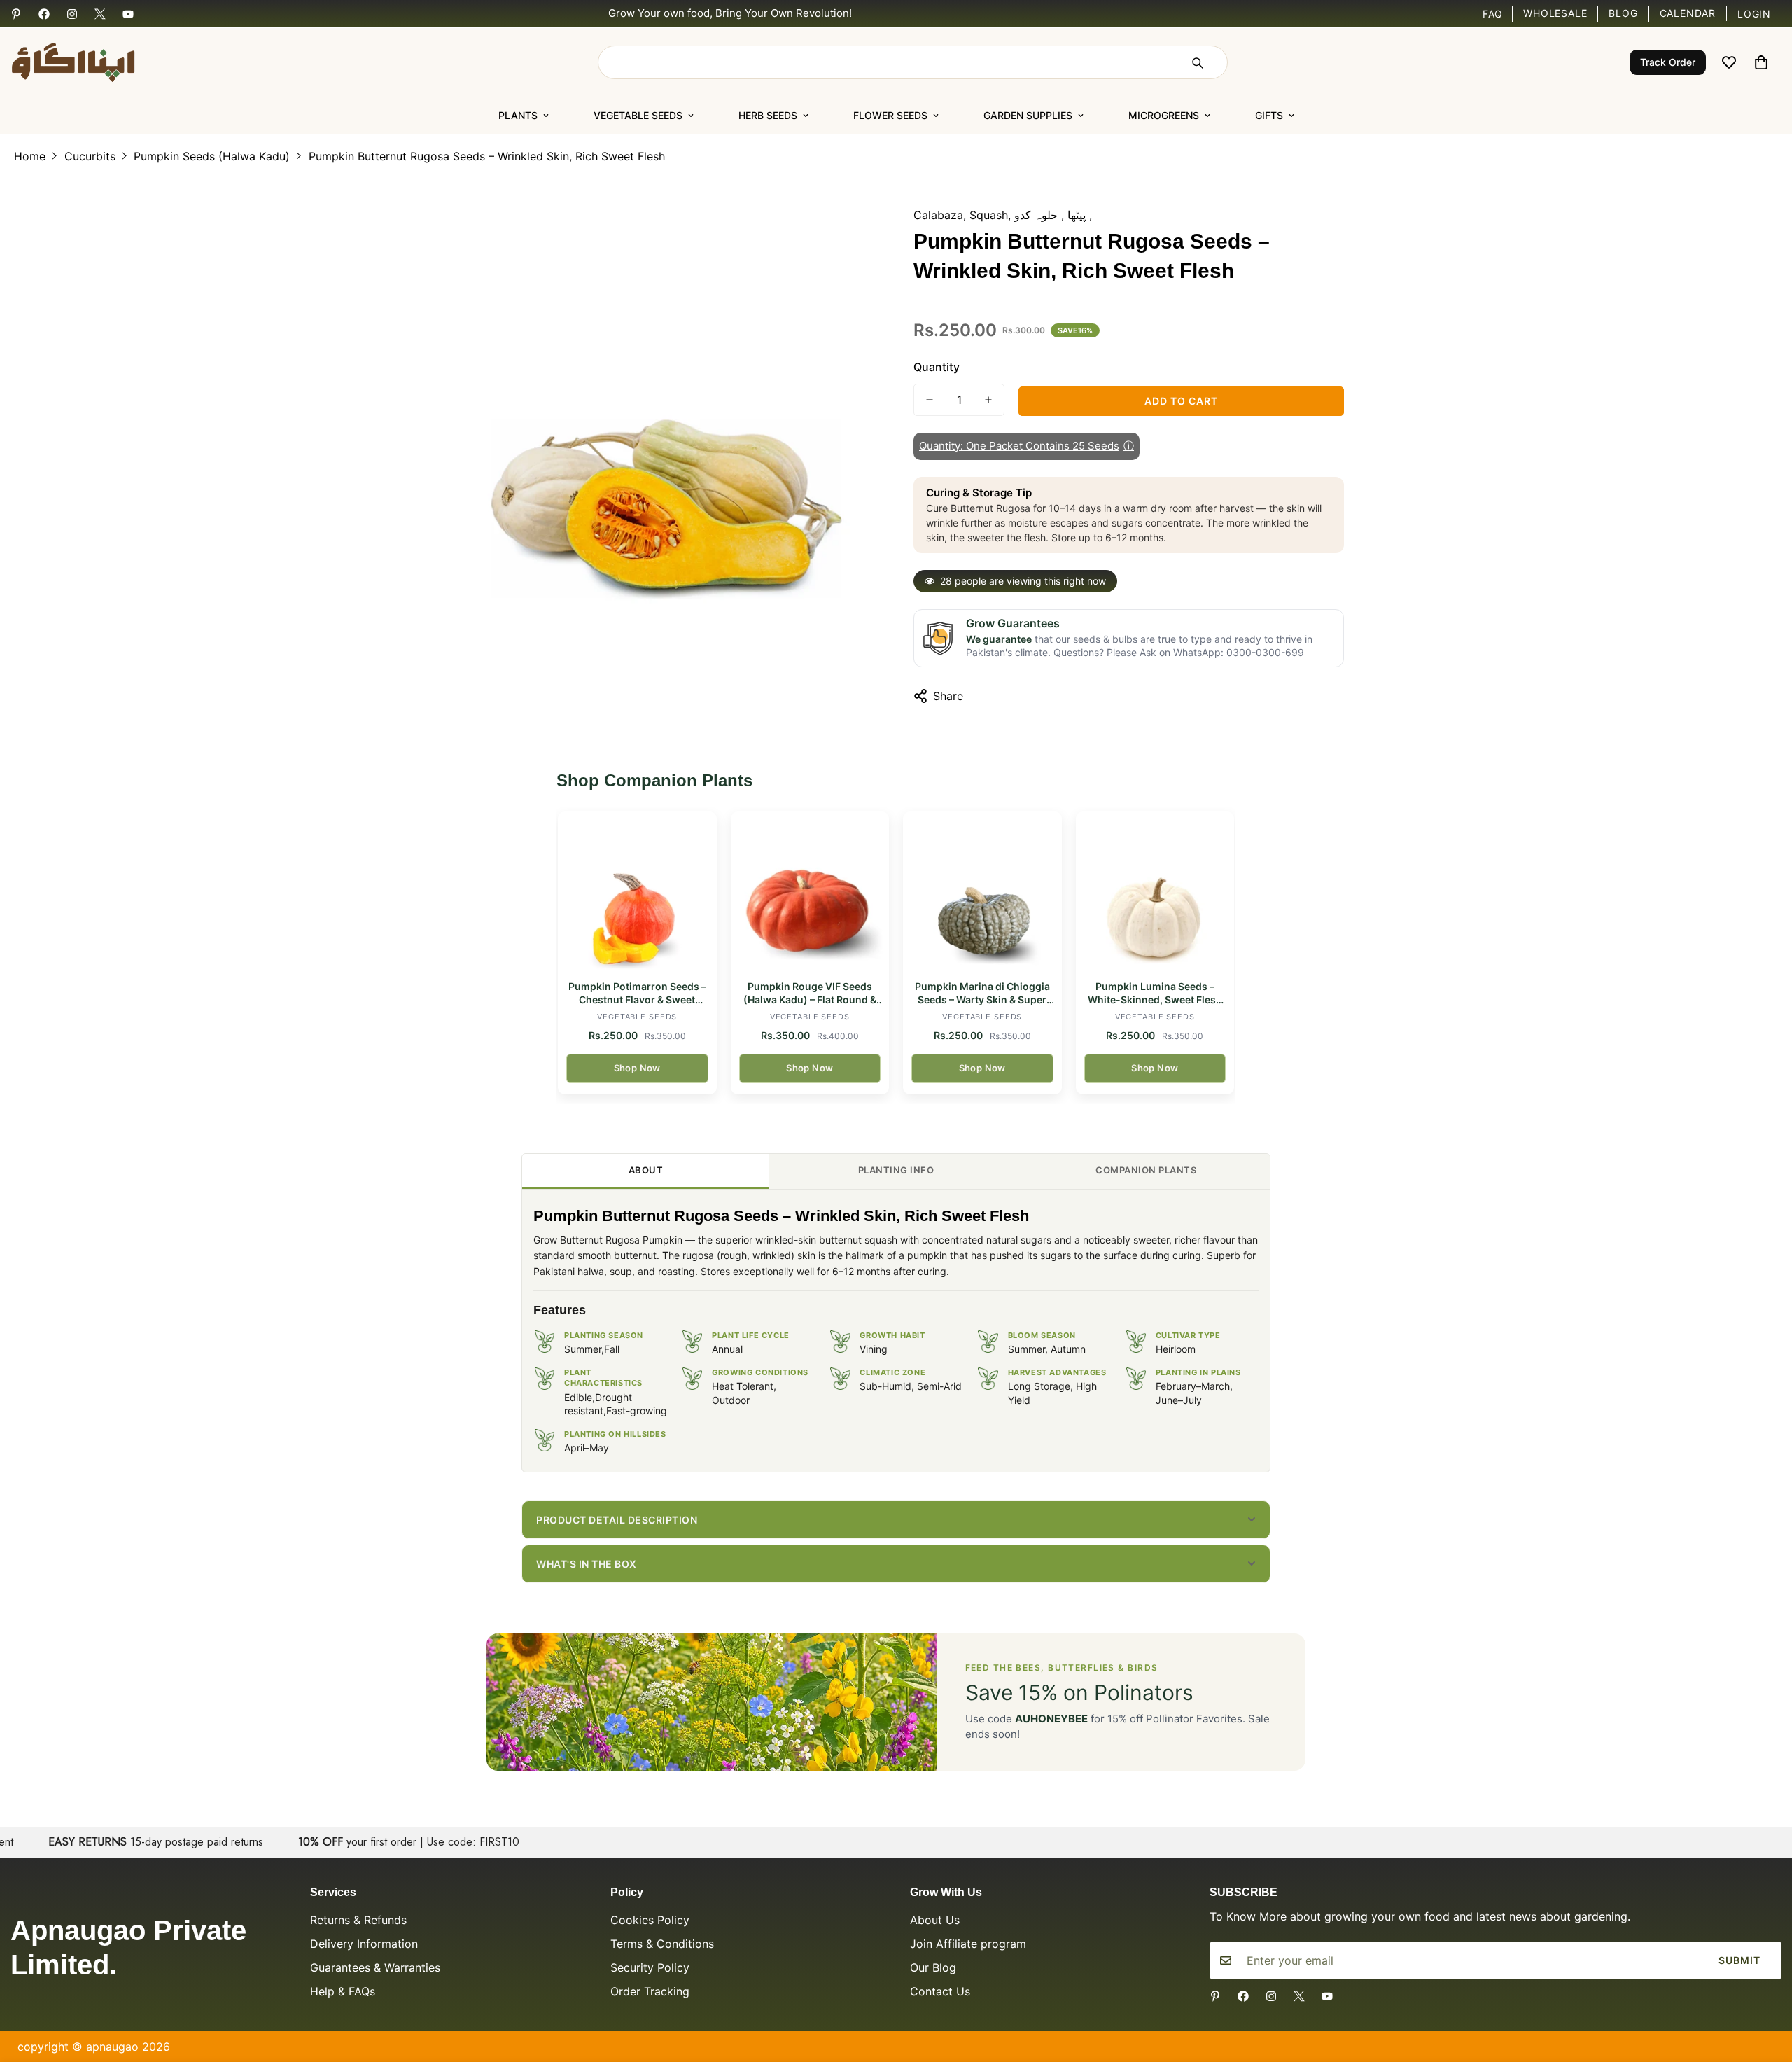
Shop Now (637, 1068)
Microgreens (1164, 115)
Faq (1493, 14)
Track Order (1668, 62)
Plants (518, 115)
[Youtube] (128, 14)
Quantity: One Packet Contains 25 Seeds (1027, 446)
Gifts (1269, 115)
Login (1754, 14)
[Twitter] (100, 14)
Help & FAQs (343, 1991)
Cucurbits (90, 156)
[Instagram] (72, 14)
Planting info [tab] (896, 1170)
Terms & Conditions (662, 1944)
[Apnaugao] (91, 62)
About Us (935, 1920)
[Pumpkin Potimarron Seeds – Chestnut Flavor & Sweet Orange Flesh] (637, 891)
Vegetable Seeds (638, 115)
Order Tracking (650, 1991)
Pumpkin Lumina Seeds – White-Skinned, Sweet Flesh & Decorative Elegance (1155, 994)
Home (30, 156)
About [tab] (646, 1170)
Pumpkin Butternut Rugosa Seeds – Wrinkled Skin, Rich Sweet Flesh (487, 156)
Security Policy (650, 1967)
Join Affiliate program (968, 1944)
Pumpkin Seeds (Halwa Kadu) (212, 156)
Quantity (937, 367)
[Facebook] (44, 14)
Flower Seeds (890, 115)
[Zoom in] (849, 220)
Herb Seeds (768, 115)
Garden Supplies (1028, 115)
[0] (1761, 62)
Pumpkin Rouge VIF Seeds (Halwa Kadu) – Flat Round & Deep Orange (810, 994)
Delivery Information (364, 1944)
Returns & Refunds (358, 1920)
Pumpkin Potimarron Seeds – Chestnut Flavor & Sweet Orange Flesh (637, 994)
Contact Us (940, 1991)
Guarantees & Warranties (375, 1967)
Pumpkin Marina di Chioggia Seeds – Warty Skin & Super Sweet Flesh (982, 994)
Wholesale (1555, 13)
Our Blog (933, 1967)
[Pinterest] (16, 14)
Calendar (1688, 13)
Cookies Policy (650, 1920)
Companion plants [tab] (1146, 1170)
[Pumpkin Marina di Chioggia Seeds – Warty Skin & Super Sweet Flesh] (982, 891)
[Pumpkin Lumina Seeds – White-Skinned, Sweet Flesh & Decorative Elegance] (1155, 891)
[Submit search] (1197, 62)
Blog (1623, 13)
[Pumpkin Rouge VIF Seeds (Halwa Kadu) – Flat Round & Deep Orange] (810, 891)
